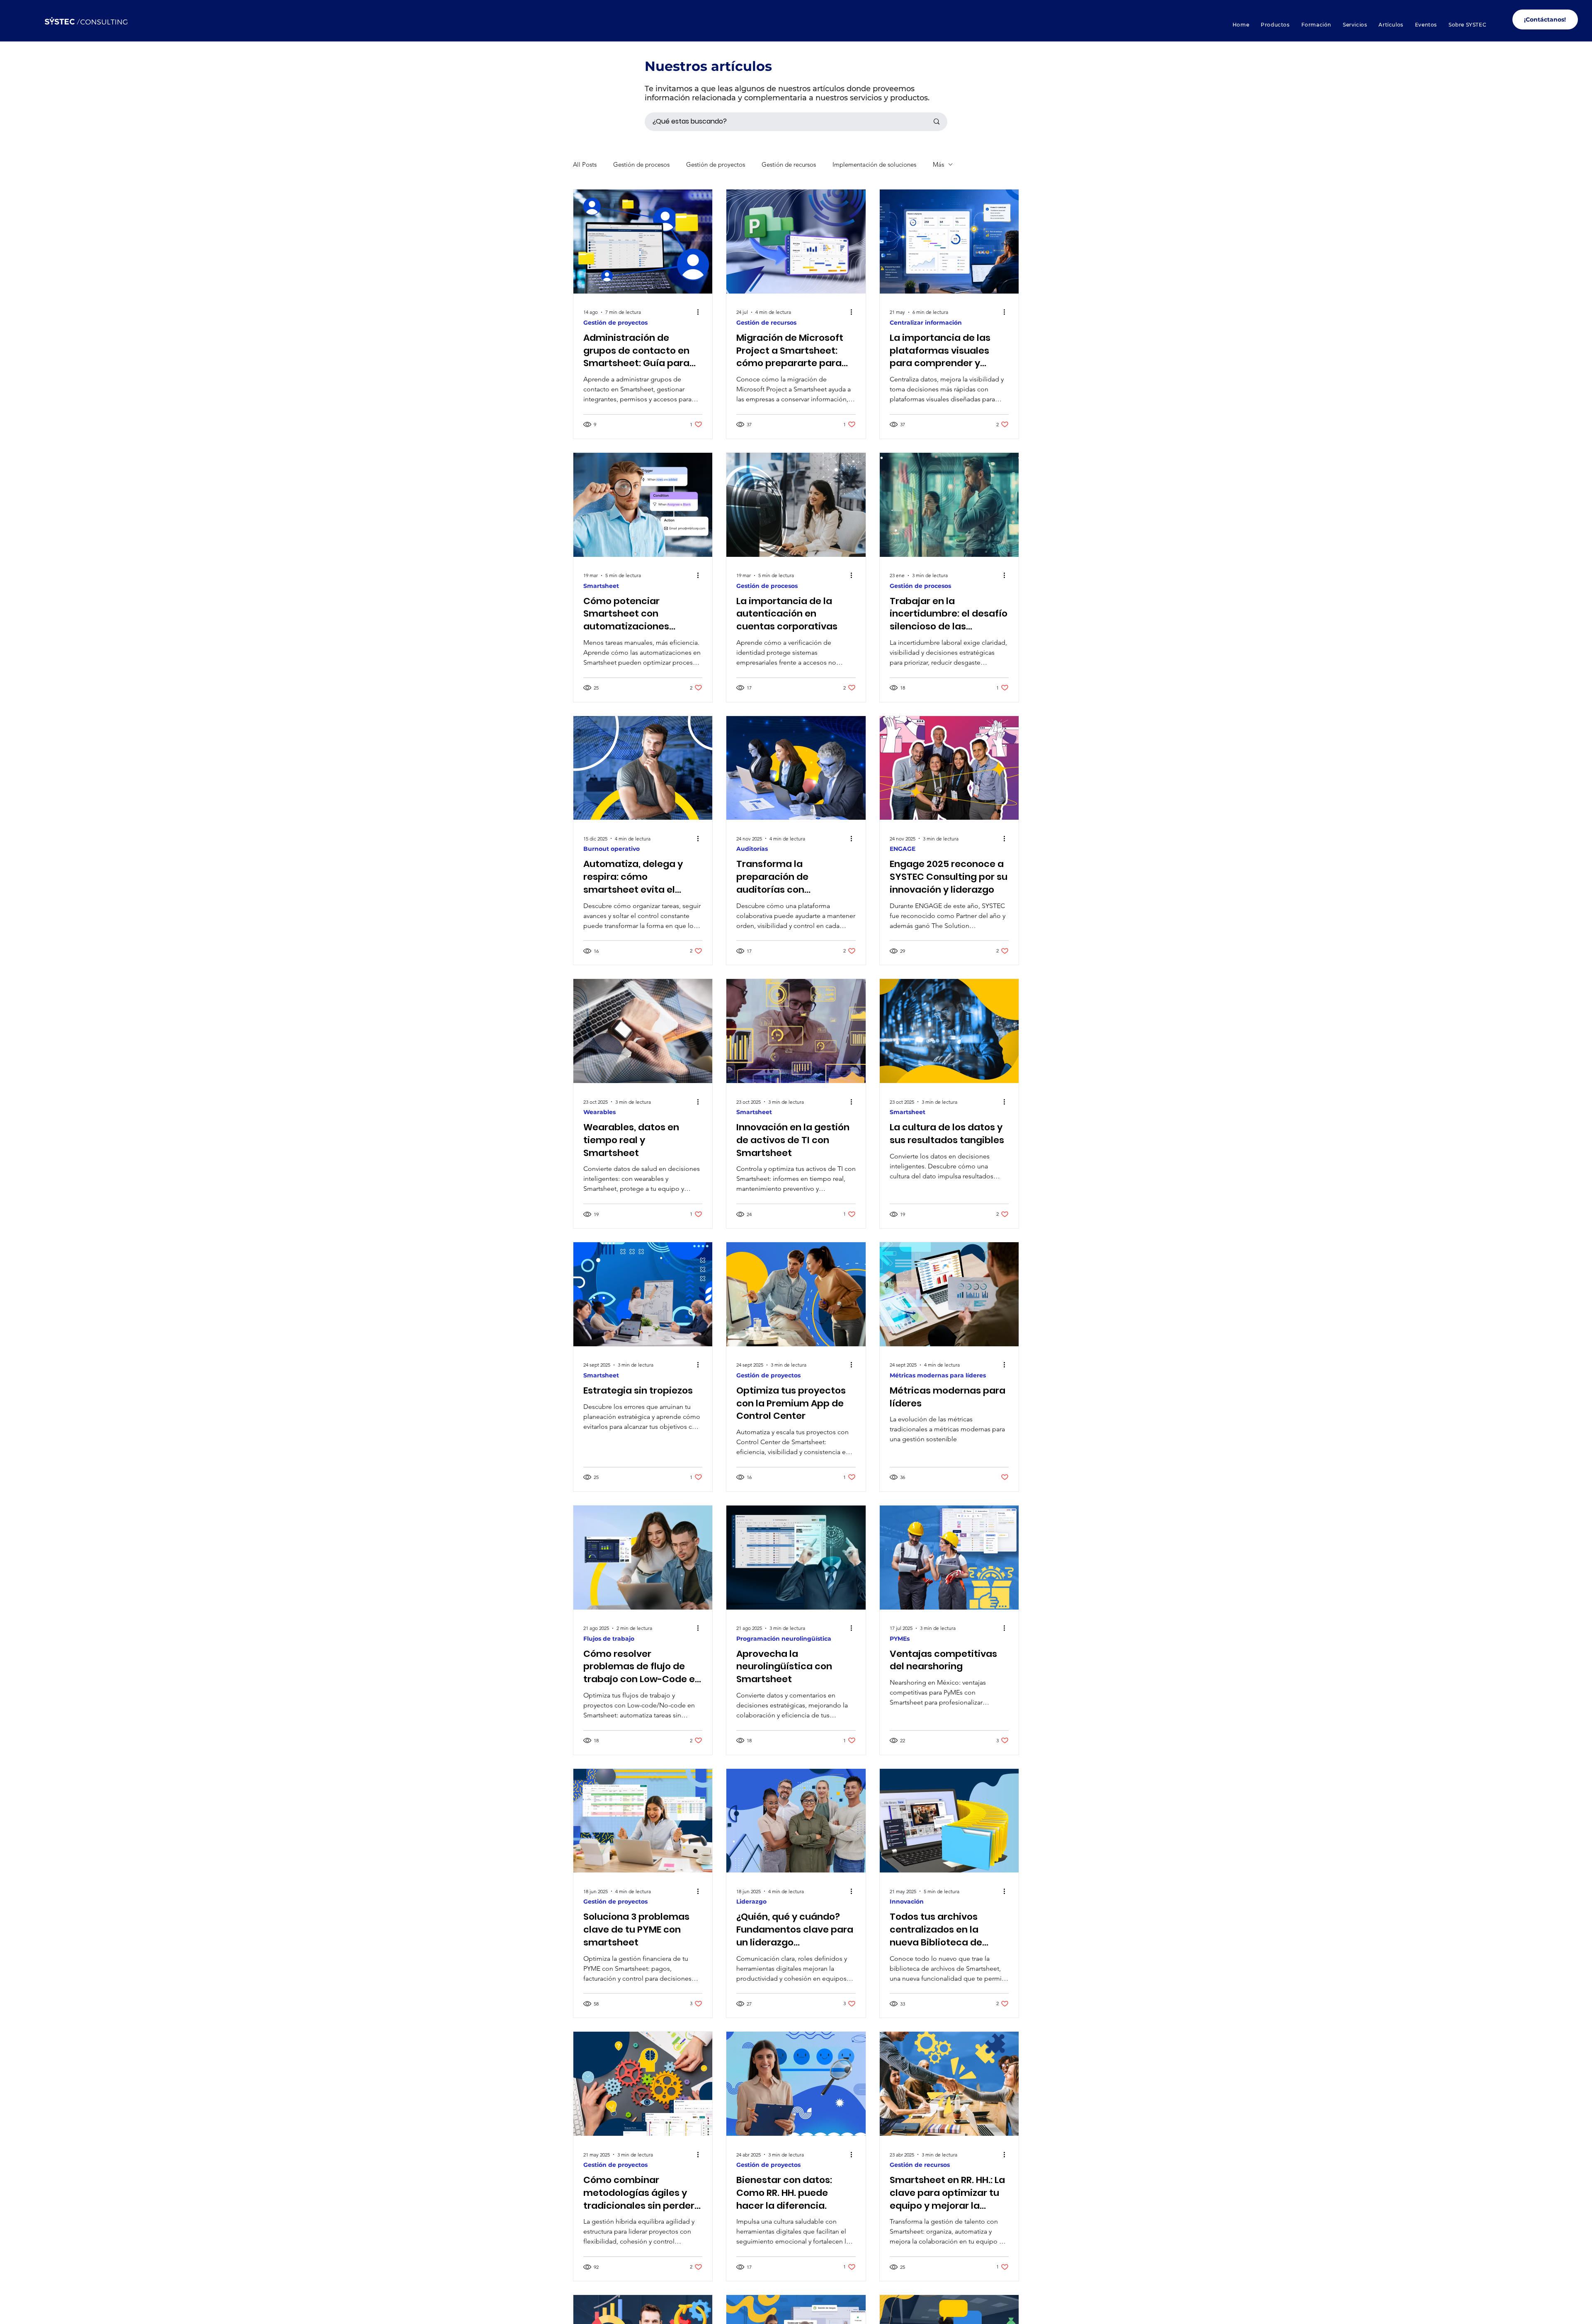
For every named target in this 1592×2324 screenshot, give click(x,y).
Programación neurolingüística (784, 1639)
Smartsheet (601, 586)
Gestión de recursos (789, 164)
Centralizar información (926, 323)
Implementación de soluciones (874, 164)
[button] (1275, 25)
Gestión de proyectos (716, 164)
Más (938, 164)
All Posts (585, 164)
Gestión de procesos (641, 164)
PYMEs (900, 1639)
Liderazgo (751, 1902)
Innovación (907, 1902)
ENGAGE (903, 849)
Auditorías (752, 849)
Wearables (599, 1112)
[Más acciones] (701, 312)
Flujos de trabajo (609, 1639)
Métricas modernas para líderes (938, 1376)
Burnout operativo (612, 849)
